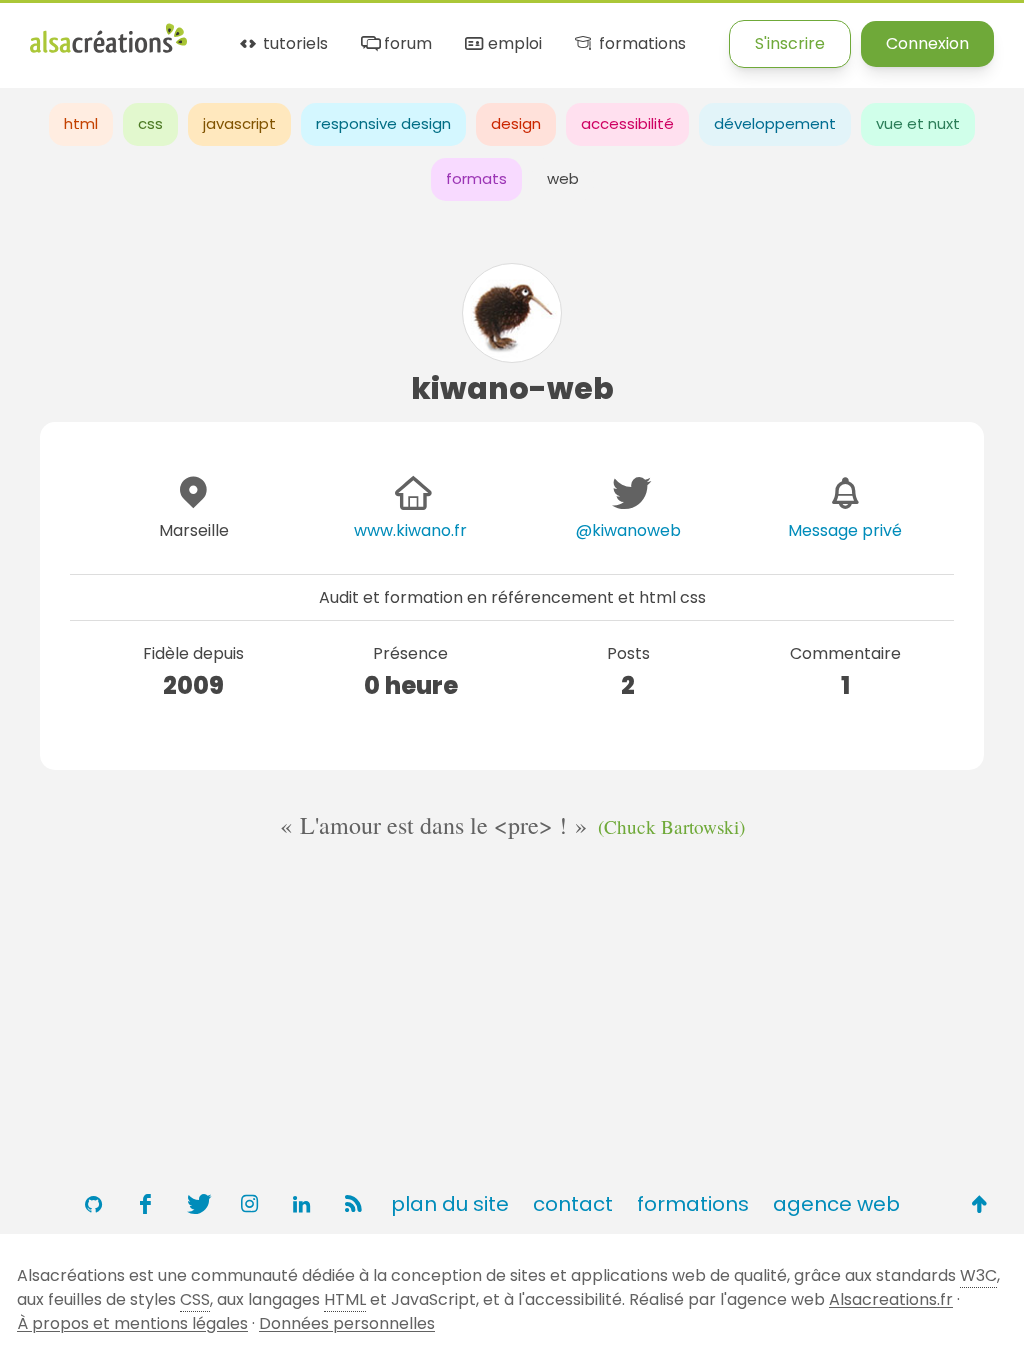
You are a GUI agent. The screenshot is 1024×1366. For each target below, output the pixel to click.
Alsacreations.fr (891, 1299)
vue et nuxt (918, 123)
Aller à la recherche (393, 32)
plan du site (450, 1204)
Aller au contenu (226, 32)
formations (640, 44)
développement (775, 123)
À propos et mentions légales (132, 1323)
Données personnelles (347, 1323)
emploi (513, 44)
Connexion (927, 43)
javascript (239, 123)
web (563, 178)
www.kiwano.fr (410, 530)
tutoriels (293, 44)
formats (476, 178)
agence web (836, 1204)
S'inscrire (790, 43)
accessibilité (627, 123)
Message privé (845, 530)
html (81, 123)
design (516, 123)
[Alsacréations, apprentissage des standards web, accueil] (108, 50)
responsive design (383, 123)
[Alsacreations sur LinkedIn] (301, 1204)
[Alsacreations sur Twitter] (197, 1204)
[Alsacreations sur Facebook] (145, 1204)
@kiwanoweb (628, 530)
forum (406, 44)
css (150, 123)
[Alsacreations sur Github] (93, 1204)
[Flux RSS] (353, 1204)
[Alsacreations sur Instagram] (249, 1204)
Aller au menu (84, 32)
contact (573, 1204)
